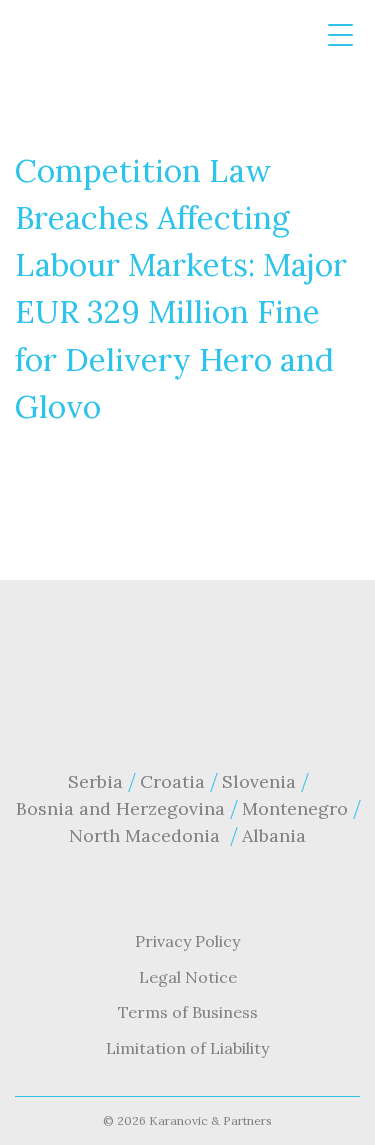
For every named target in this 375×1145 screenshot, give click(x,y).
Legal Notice (188, 977)
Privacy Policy (187, 941)
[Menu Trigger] (340, 35)
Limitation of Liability (187, 1048)
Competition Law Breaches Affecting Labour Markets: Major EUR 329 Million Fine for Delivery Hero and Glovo (181, 288)
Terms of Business (188, 1012)
